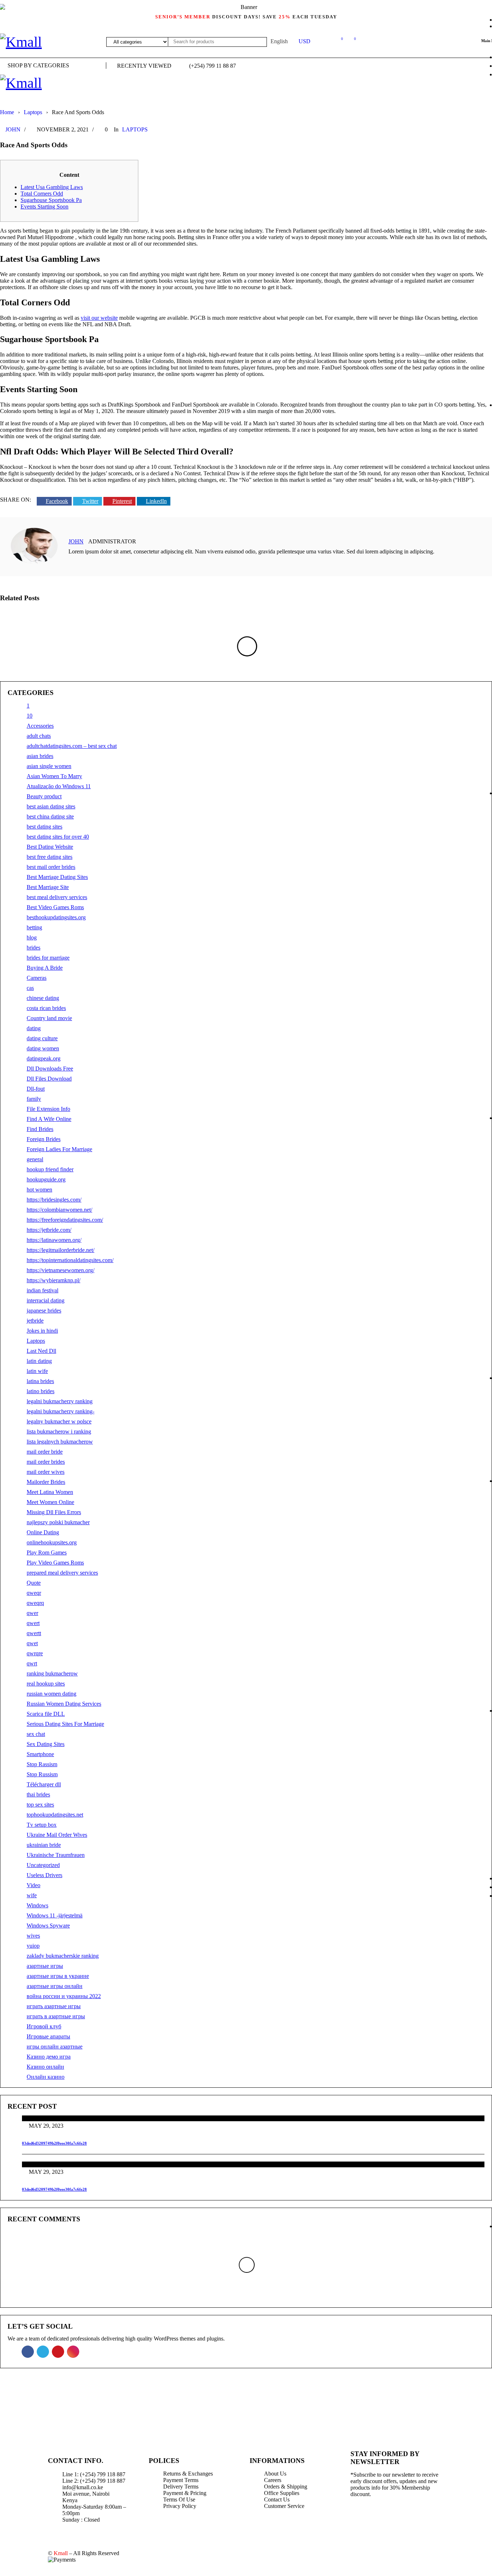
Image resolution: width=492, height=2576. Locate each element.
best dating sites (44, 827)
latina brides (40, 1381)
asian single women (49, 766)
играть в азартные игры (56, 2016)
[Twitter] (383, 2519)
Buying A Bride (45, 968)
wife (32, 1895)
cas (30, 988)
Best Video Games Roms (55, 907)
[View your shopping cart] (351, 40)
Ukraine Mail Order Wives (57, 1835)
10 (30, 716)
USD (305, 41)
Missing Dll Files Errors (54, 1512)
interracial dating (46, 1300)
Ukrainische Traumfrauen (56, 1855)
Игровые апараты (48, 2036)
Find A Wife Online (49, 1119)
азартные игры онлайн (55, 1986)
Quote (34, 1583)
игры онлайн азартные (55, 2047)
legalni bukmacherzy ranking (60, 1401)
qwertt (34, 1633)
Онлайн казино (46, 2077)
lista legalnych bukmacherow (60, 1442)
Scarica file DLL (46, 1714)
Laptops (33, 112)
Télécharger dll (44, 1784)
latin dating (39, 1361)
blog (32, 937)
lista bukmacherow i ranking (59, 1431)
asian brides (40, 756)
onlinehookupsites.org (52, 1542)
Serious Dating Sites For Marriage (65, 1724)
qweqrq (35, 1603)
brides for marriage (48, 958)
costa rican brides (46, 1008)
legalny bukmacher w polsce (59, 1421)
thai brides (38, 1794)
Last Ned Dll (41, 1351)
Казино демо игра (49, 2057)
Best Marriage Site (48, 887)
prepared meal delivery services (62, 1573)
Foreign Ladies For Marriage (59, 1149)
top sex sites (40, 1805)
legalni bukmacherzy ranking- (61, 1411)
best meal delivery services (57, 897)
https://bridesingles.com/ (54, 1200)
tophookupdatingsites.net (55, 1815)
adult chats (39, 736)
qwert (33, 1623)
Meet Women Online (50, 1502)
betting (34, 927)
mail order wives (46, 1472)
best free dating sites (50, 857)
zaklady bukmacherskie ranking (63, 1956)
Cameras (37, 978)
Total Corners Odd (42, 194)
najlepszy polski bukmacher (58, 1522)
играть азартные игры (54, 2006)
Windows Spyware (48, 1926)
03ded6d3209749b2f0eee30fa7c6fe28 (54, 2143)
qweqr (34, 1593)
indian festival (43, 1290)
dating (34, 1028)
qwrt (32, 1663)
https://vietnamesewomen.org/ (61, 1270)
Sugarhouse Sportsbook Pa (51, 200)
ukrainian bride (44, 1845)
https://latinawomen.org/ (54, 1240)
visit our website (99, 318)
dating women (43, 1048)
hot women (39, 1190)
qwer (32, 1613)
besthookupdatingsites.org (56, 917)
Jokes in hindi (42, 1331)
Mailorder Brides (46, 1482)
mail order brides (46, 1462)
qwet (32, 1643)
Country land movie (49, 1018)
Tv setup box (42, 1825)
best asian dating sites (51, 806)
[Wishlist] (338, 40)
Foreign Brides (44, 1139)
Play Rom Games (47, 1552)
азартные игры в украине (58, 1976)
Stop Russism (42, 1774)
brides (33, 948)
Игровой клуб (44, 2026)
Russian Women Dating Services (64, 1704)
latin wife (37, 1371)
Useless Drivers (44, 1875)
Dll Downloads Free (50, 1069)
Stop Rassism (42, 1764)
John (13, 129)
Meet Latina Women (50, 1492)
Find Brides (40, 1129)
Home (7, 112)
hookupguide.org (46, 1179)
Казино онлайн (45, 2067)
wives (33, 1936)
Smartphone (40, 1754)
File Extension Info (48, 1109)
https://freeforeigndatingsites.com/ (65, 1220)
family (34, 1099)
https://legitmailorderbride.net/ (61, 1250)
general (35, 1159)
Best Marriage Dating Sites (57, 877)
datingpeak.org (44, 1058)
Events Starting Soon (44, 207)
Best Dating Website (50, 847)
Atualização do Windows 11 (59, 786)
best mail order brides (51, 867)
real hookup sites (46, 1684)
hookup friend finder (50, 1169)
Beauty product (44, 796)
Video (33, 1885)
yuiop (33, 1946)
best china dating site (50, 816)
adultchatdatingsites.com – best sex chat (72, 746)
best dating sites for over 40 (58, 837)
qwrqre (35, 1653)
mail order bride (45, 1452)
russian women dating (52, 1694)
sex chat (36, 1734)
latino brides (41, 1391)
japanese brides (44, 1311)
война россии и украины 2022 (64, 1996)
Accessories (40, 726)
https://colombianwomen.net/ (59, 1210)
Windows (37, 1905)
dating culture (42, 1038)
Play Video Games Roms (55, 1563)
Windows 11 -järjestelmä (55, 1915)
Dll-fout (36, 1089)
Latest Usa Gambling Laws (52, 187)
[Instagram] (430, 2519)
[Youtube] (406, 2519)
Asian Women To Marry (54, 776)
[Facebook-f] (359, 2519)
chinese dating (43, 998)
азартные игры (45, 1966)
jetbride (35, 1321)
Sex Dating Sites (46, 1744)
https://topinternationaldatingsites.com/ (70, 1260)
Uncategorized (43, 1865)
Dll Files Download (49, 1079)
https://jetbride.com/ (49, 1230)
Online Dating (43, 1532)
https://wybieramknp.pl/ (53, 1280)
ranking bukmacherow (52, 1673)
